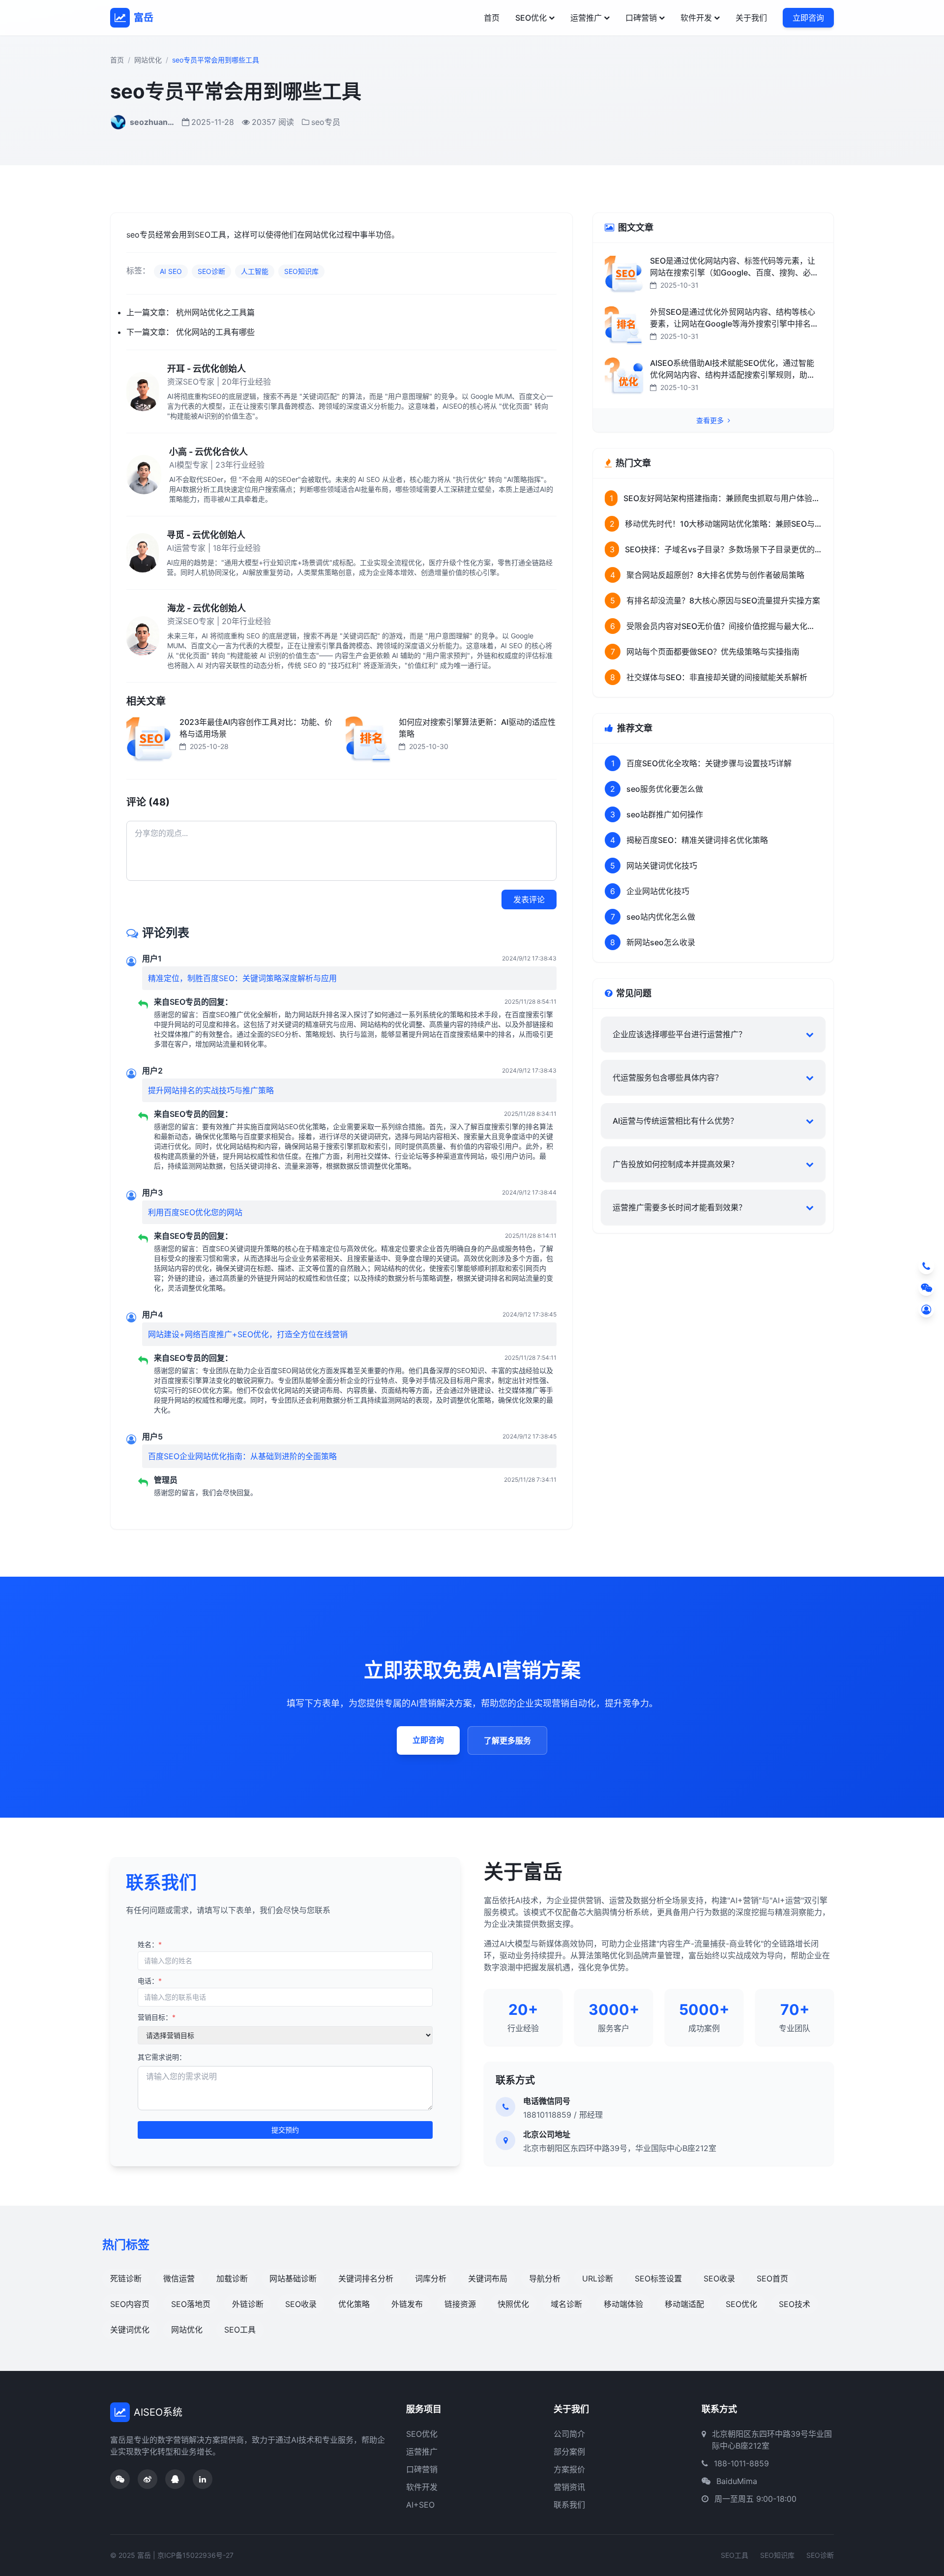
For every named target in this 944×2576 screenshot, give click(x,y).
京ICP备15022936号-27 (195, 2555)
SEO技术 (795, 2304)
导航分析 (545, 2278)
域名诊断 (566, 2304)
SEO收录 (719, 2278)
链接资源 (460, 2304)
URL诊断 (598, 2278)
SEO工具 (240, 2330)
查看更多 (711, 420)
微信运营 (179, 2278)
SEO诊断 (211, 271)
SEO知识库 (301, 271)
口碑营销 (641, 18)
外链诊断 (248, 2304)
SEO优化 (531, 18)
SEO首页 (772, 2278)
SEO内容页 (130, 2304)
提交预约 (285, 2130)
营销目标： (157, 2017)
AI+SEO (420, 2505)
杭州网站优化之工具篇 (215, 312)
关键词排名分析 (366, 2278)
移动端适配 (684, 2304)
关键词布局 (488, 2278)
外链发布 (407, 2304)
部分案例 (569, 2452)
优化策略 (354, 2304)
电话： (150, 1981)
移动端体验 (623, 2304)
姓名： (150, 1944)
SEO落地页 (191, 2304)
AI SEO (171, 271)
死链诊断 (126, 2278)
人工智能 (255, 271)
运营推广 (586, 18)
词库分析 (431, 2278)
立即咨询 (808, 18)
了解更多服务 (507, 1740)
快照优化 (513, 2304)
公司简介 (569, 2434)
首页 (492, 18)
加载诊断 (232, 2278)
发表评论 (529, 899)
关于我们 (751, 18)
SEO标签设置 (658, 2278)
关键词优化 (130, 2330)
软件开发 (696, 18)
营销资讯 (569, 2487)
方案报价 (569, 2469)
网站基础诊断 (293, 2278)
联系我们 (569, 2505)
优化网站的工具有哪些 (215, 332)
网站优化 (148, 60)
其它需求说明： (162, 2057)
